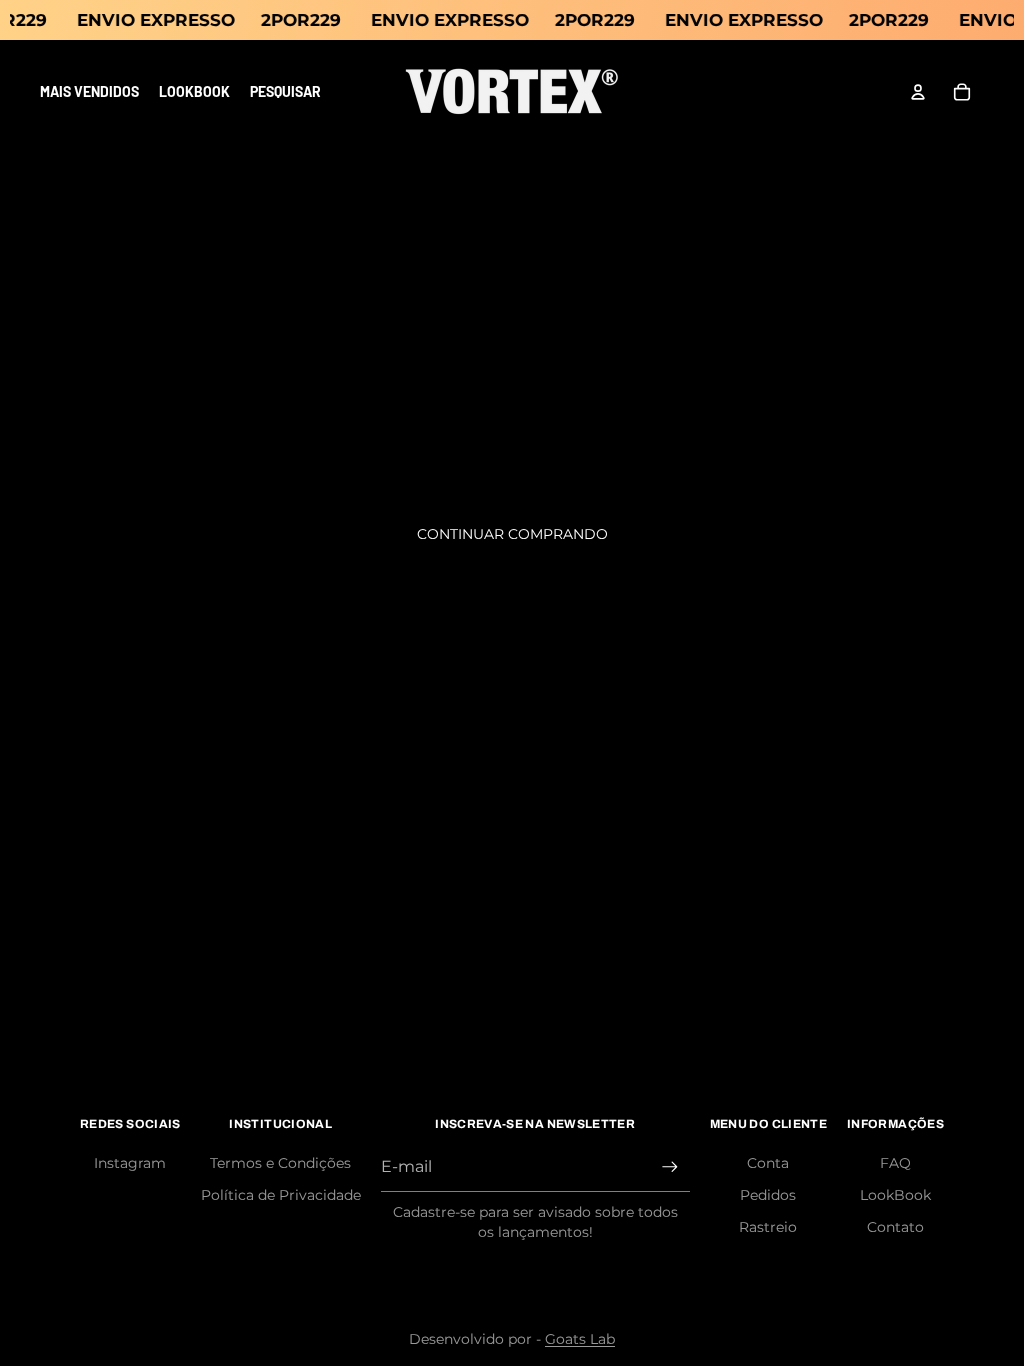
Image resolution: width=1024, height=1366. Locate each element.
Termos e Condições (280, 1163)
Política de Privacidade (281, 1195)
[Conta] (918, 92)
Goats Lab (580, 1339)
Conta (768, 1163)
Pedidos (768, 1195)
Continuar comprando (512, 534)
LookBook (895, 1195)
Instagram (130, 1163)
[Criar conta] (670, 1167)
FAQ (895, 1163)
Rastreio (768, 1227)
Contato (895, 1227)
